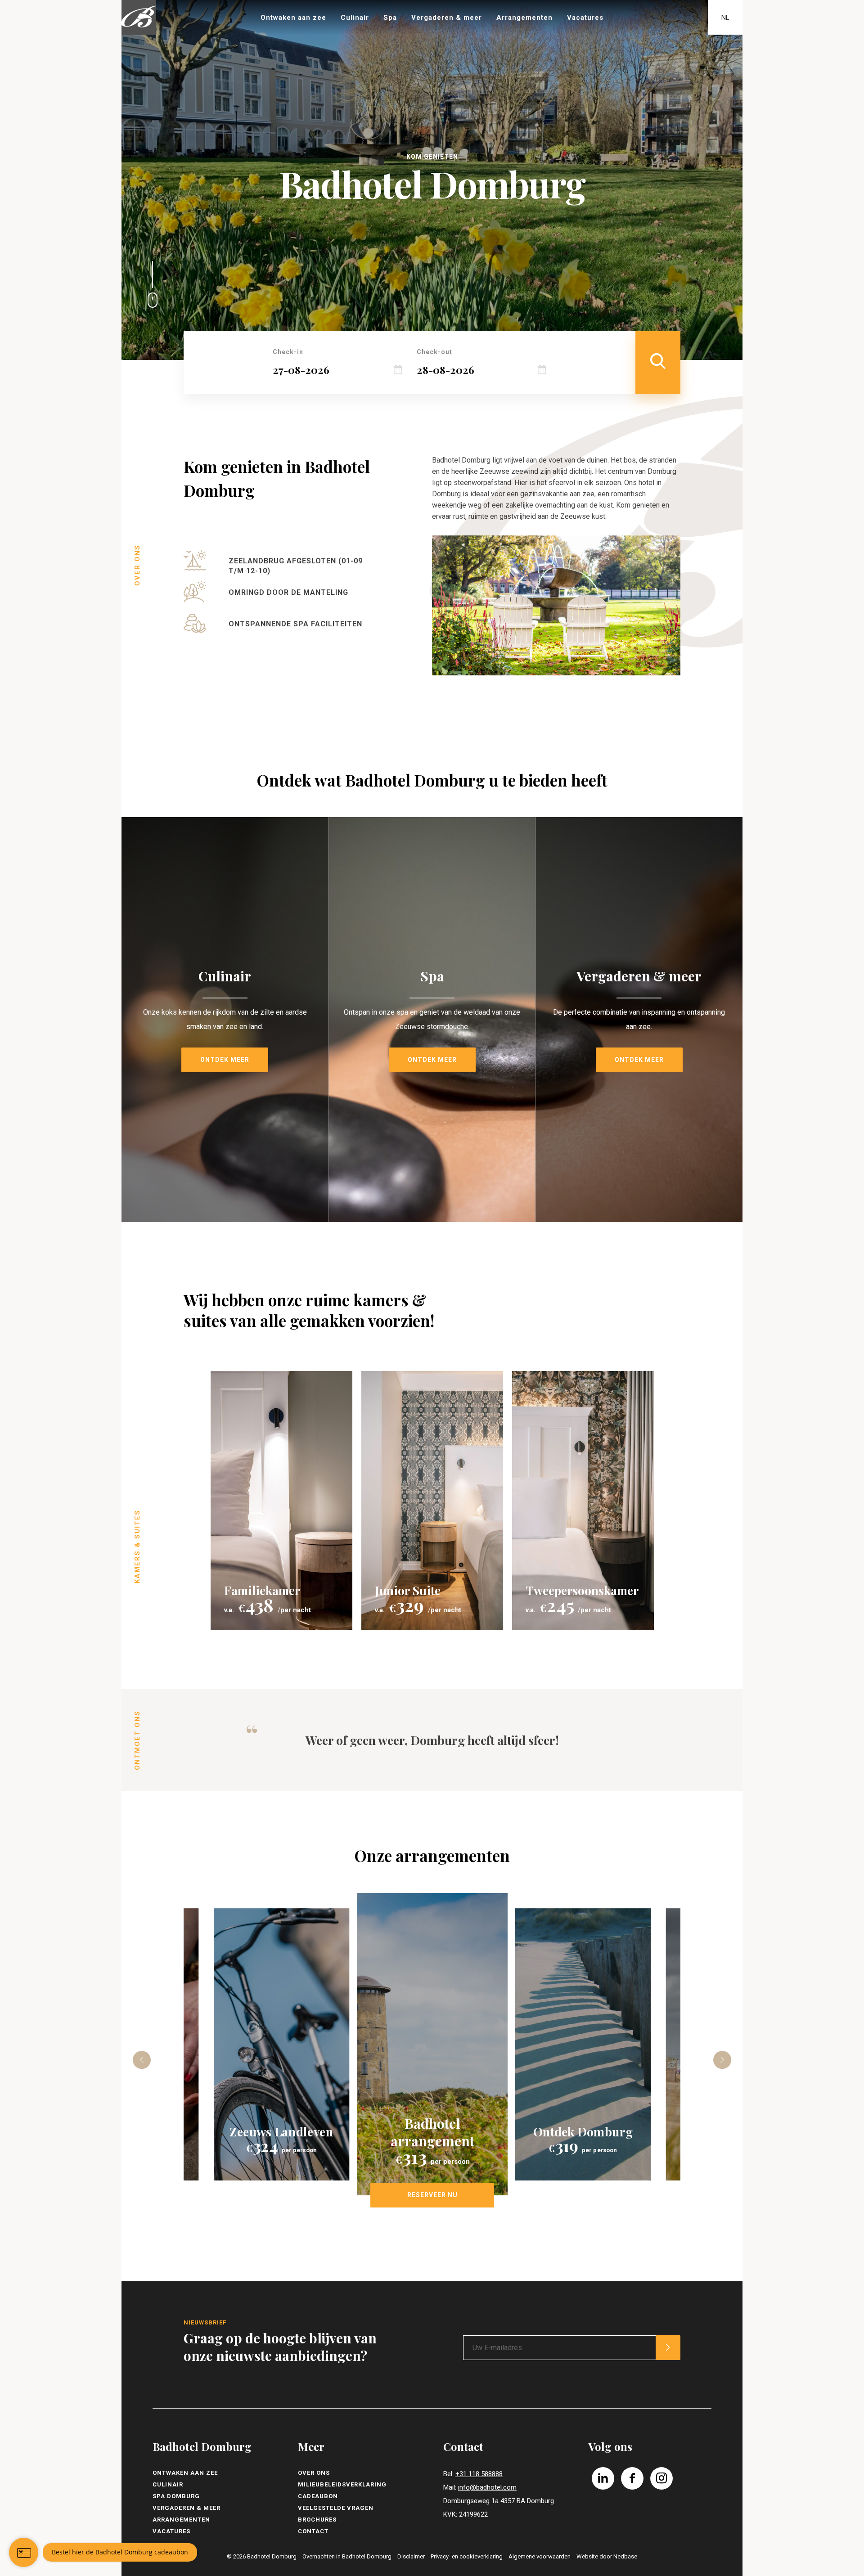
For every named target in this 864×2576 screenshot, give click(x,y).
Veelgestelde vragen (336, 2508)
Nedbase (625, 2556)
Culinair (355, 18)
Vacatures (585, 18)
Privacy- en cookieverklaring (467, 2556)
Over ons (314, 2473)
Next (722, 2060)
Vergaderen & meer (447, 18)
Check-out (434, 352)
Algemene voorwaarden (540, 2556)
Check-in (288, 352)
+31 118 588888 (479, 2474)
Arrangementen (524, 18)
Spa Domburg (176, 2496)
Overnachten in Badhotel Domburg (347, 2556)
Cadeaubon (318, 2496)
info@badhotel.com (487, 2487)
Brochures (317, 2520)
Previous (142, 2060)
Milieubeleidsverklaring (342, 2484)
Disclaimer (411, 2556)
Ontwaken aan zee (293, 18)
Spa (390, 18)
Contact (313, 2531)
